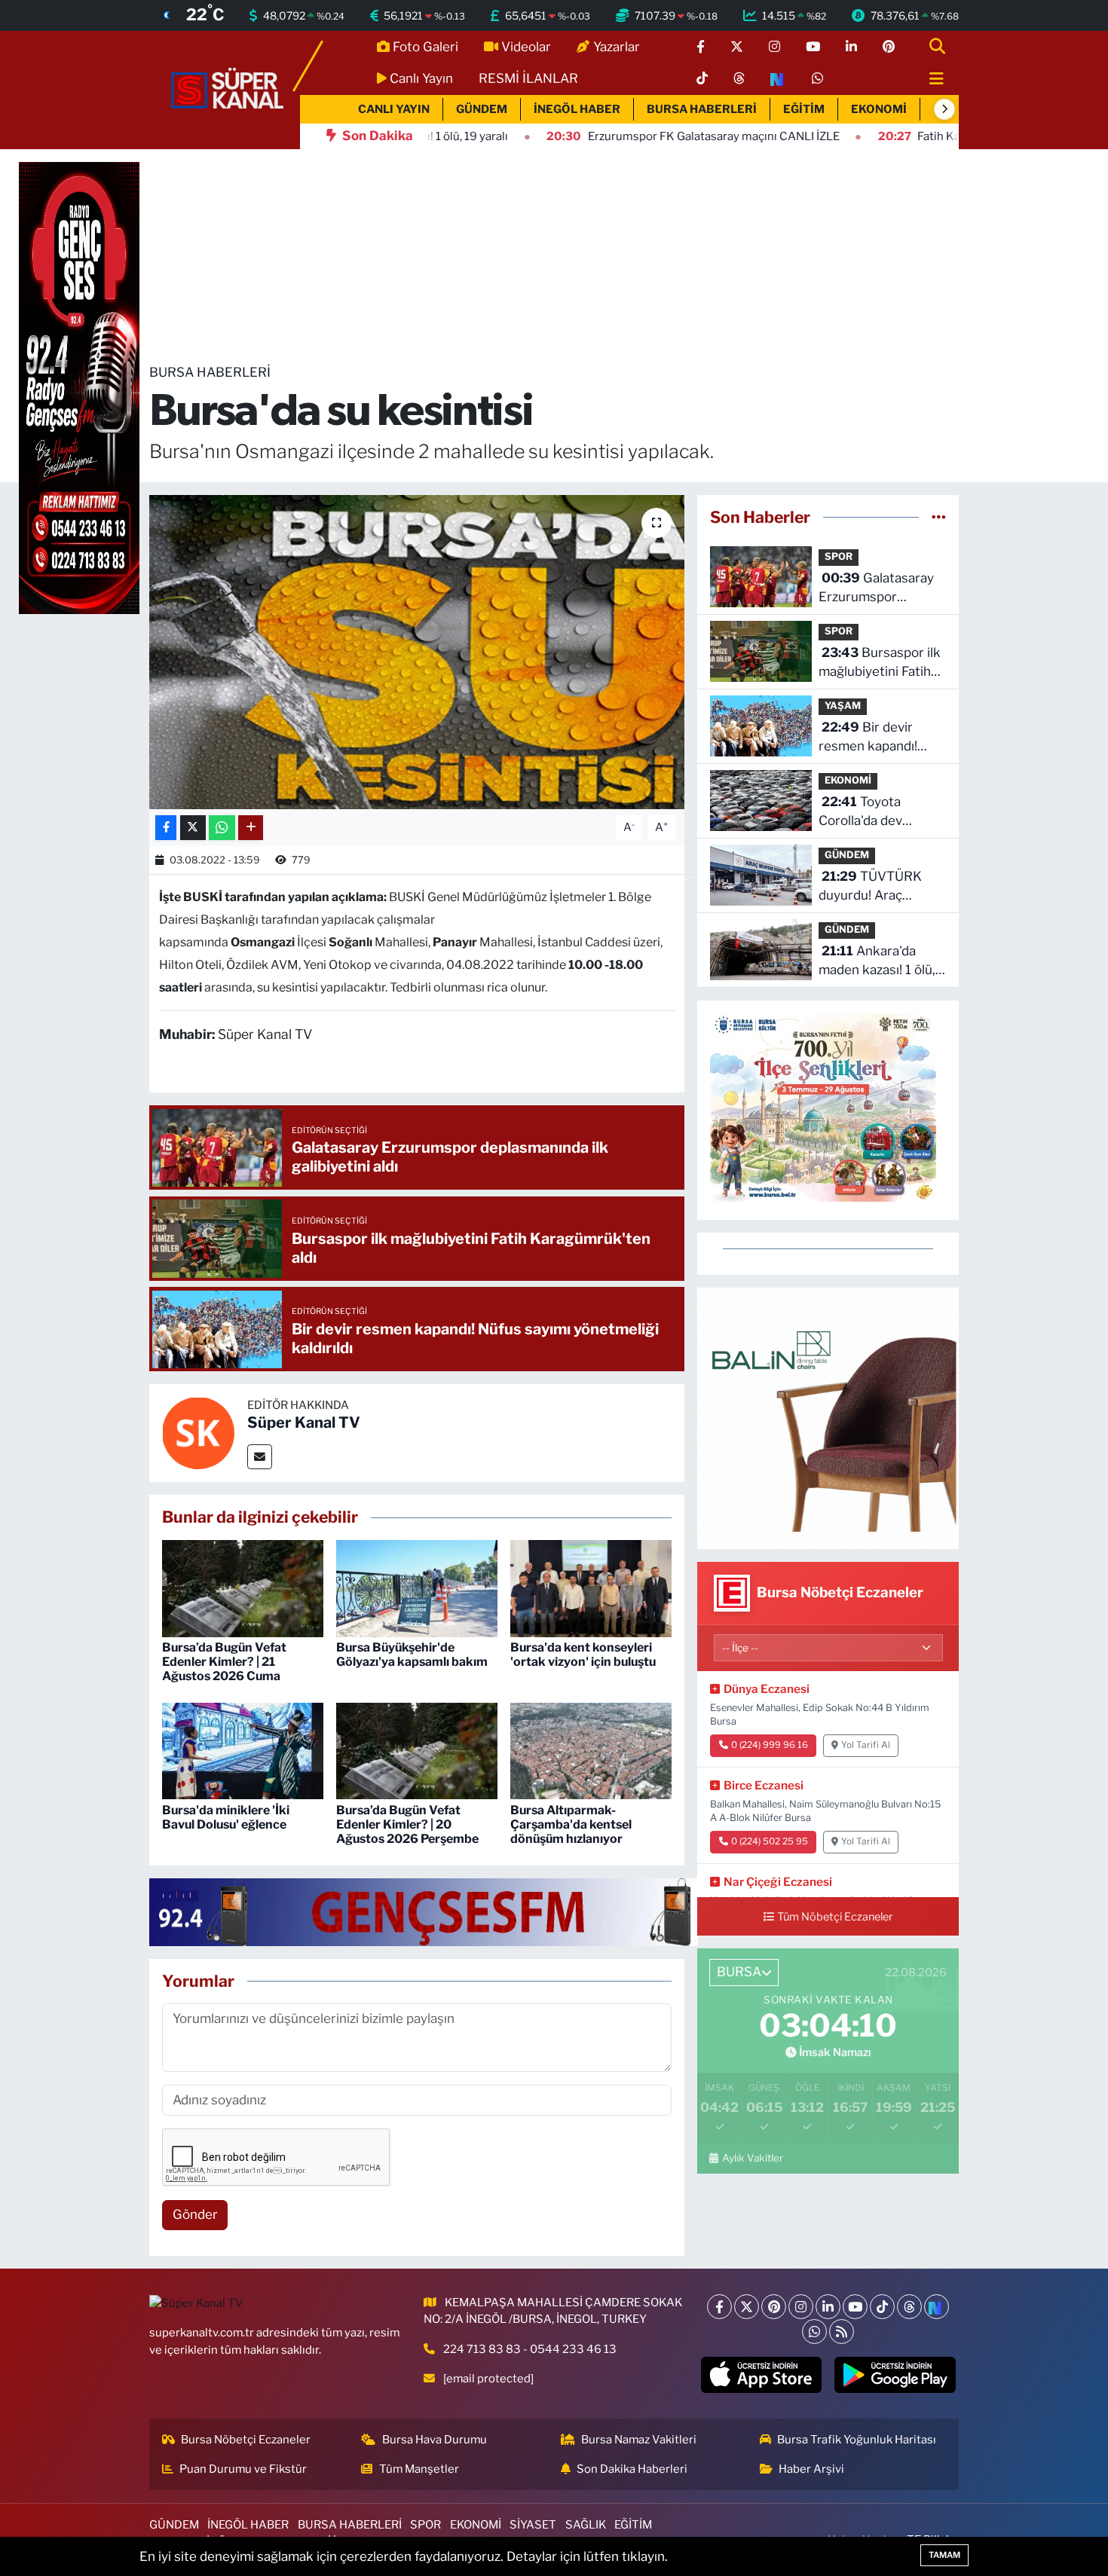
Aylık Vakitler (752, 2158)
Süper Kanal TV (304, 1422)
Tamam (944, 2555)
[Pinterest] (774, 2307)
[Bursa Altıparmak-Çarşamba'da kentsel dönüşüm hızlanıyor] (591, 1750)
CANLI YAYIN (394, 109)
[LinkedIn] (828, 2307)
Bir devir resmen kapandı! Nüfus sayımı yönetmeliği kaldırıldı (880, 738)
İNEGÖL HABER (577, 109)
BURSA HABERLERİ (702, 109)
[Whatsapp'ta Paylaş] (222, 828)
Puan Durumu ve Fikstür (243, 2469)
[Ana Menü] (930, 79)
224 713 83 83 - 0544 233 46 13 (530, 2349)
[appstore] (761, 2375)
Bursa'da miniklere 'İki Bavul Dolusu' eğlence (226, 1817)
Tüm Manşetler (419, 2469)
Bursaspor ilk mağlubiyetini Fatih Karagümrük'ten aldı (880, 663)
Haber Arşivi (811, 2469)
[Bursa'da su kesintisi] (417, 652)
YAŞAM (843, 706)
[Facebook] (719, 2307)
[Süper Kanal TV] (228, 89)
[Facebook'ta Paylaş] (166, 828)
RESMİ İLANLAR (528, 78)
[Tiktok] (882, 2307)
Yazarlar (617, 47)
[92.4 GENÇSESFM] (424, 1911)
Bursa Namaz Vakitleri (639, 2440)
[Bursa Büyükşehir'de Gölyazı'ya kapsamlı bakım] (417, 1587)
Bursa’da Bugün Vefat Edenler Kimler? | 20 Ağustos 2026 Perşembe (407, 1824)
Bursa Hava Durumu (435, 2440)
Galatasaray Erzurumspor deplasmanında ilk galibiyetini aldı (876, 589)
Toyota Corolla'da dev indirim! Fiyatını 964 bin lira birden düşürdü (877, 813)
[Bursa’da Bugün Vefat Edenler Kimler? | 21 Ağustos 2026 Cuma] (243, 1587)
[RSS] (842, 2332)
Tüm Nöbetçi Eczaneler (835, 1917)
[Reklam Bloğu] (828, 1417)
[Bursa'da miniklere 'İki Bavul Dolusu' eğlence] (243, 1750)
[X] (747, 2307)
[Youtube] (855, 2307)
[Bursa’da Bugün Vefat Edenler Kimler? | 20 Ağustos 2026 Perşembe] (417, 1750)
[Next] (937, 2307)
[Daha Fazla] (251, 828)
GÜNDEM (482, 109)
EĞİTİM (804, 109)
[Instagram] (801, 2307)
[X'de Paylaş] (193, 828)
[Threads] (909, 2307)
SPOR (839, 556)
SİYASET (533, 2525)
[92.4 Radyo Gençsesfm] (79, 387)
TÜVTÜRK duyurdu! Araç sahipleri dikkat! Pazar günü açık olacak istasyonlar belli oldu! (872, 887)
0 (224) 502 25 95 (770, 1841)
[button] (944, 109)
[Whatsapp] (814, 2332)
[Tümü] (939, 517)
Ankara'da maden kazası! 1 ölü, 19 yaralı (877, 962)
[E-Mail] (260, 1457)
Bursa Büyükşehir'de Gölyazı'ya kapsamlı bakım (412, 1655)
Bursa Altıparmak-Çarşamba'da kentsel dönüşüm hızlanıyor (571, 1824)
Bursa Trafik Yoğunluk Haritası (857, 2440)
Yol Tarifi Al (866, 1745)
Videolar (526, 47)
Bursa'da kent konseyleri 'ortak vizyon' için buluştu (583, 1655)
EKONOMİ (879, 109)
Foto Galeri (425, 47)
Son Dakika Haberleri (632, 2469)
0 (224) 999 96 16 (770, 1745)
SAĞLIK (586, 2525)
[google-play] (895, 2375)
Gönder (195, 2214)
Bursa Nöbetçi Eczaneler (246, 2440)
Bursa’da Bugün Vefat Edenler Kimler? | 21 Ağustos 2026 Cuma (224, 1662)
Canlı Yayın (421, 78)
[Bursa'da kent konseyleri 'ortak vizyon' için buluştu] (591, 1587)
